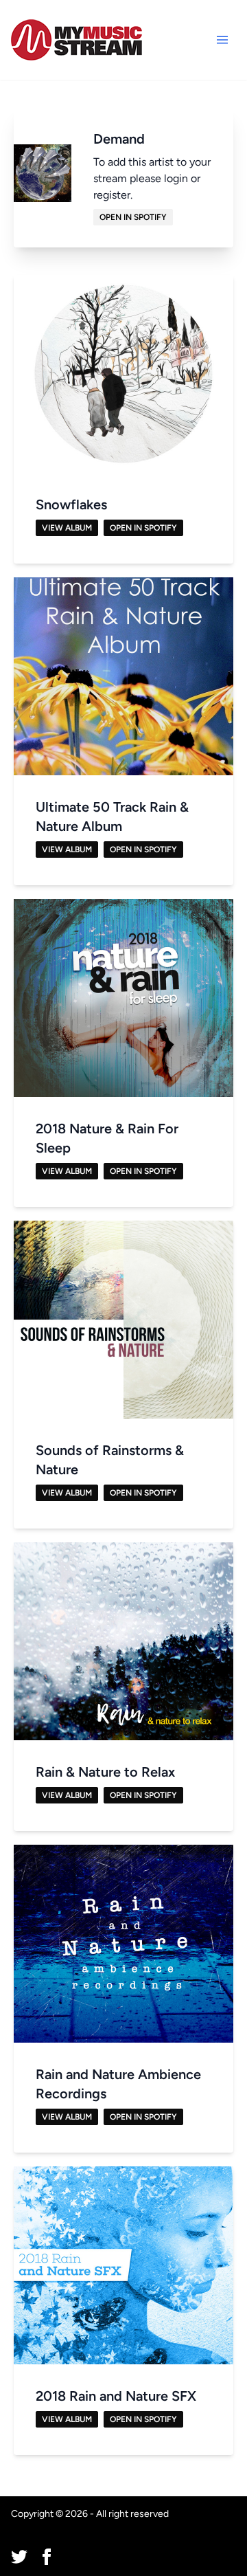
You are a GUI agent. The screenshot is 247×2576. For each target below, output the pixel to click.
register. (113, 195)
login (176, 178)
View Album (67, 528)
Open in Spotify (133, 217)
